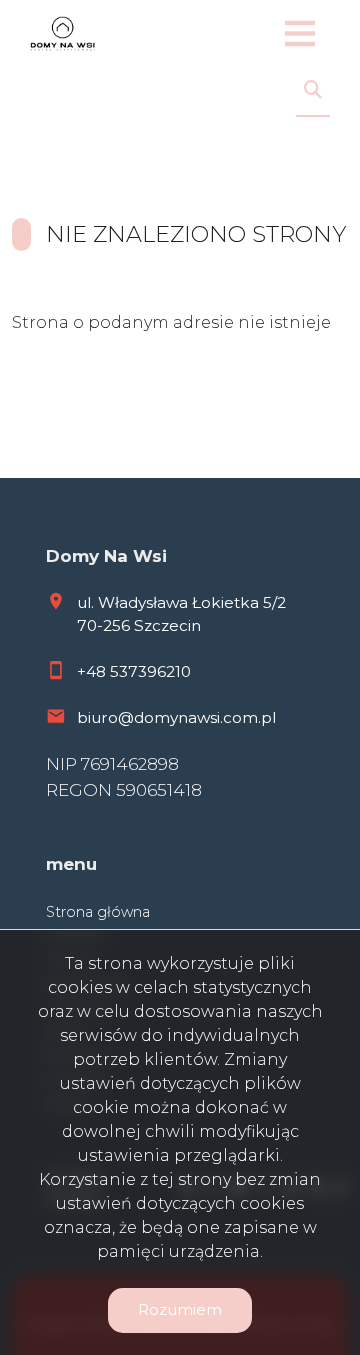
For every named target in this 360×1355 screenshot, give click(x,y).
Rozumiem (180, 1309)
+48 (93, 671)
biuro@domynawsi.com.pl (176, 717)
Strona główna (98, 912)
